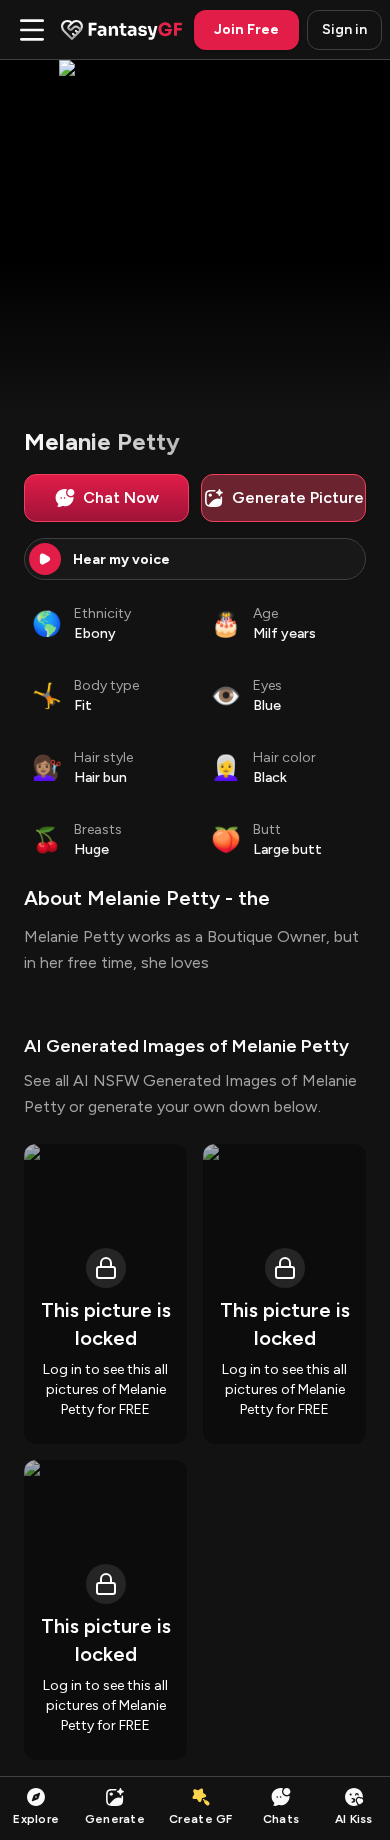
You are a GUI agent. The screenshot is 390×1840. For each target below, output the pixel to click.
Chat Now (121, 497)
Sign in (344, 29)
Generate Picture (298, 497)
